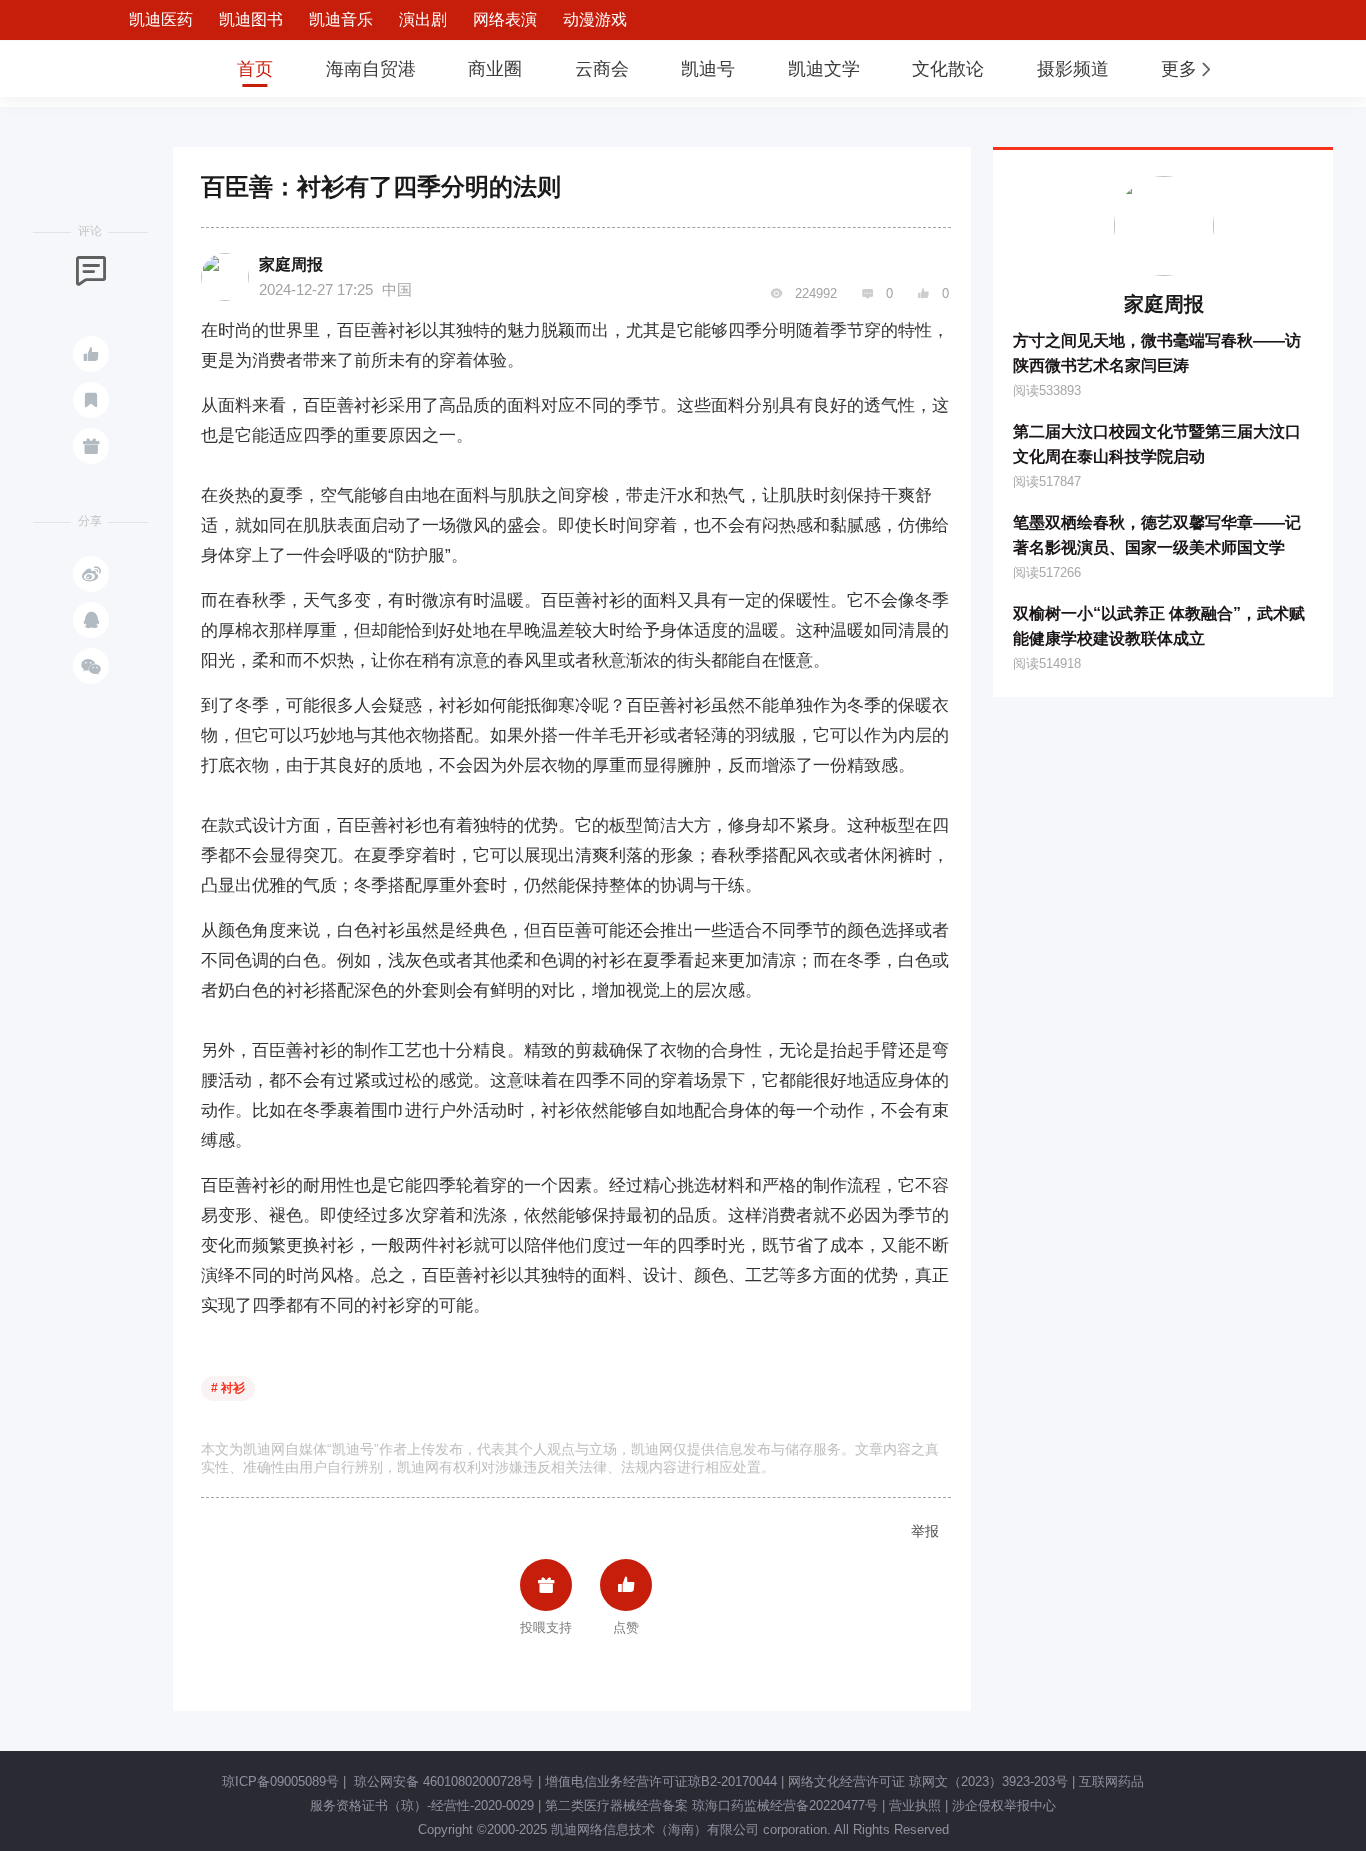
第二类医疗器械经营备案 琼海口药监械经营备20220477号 (711, 1805)
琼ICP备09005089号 (280, 1781)
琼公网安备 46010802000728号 (442, 1781)
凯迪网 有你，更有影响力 (145, 68)
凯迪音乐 (341, 19)
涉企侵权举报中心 (1004, 1805)
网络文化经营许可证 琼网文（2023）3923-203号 (928, 1781)
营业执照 (915, 1805)
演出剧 (423, 19)
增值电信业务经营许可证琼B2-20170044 (661, 1781)
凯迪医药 (161, 19)
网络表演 (505, 19)
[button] (1188, 69)
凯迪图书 (251, 19)
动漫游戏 (595, 19)
